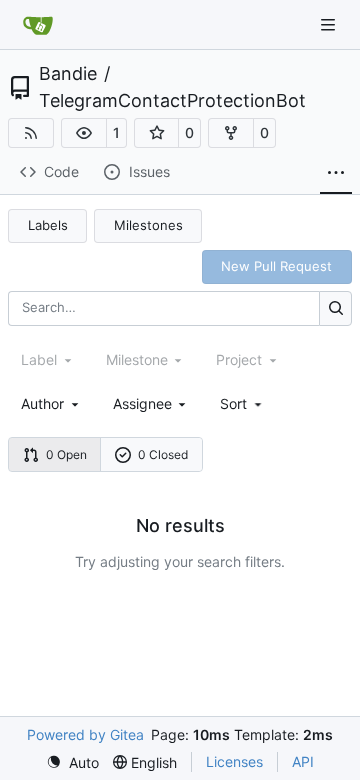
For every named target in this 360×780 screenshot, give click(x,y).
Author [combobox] (42, 403)
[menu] (242, 403)
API (303, 761)
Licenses (234, 761)
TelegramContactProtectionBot (172, 101)
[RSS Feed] (31, 133)
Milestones (148, 225)
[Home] (38, 25)
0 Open (66, 454)
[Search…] (335, 308)
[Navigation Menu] (330, 24)
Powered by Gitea (85, 734)
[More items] (336, 173)
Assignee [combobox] (142, 403)
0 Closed (163, 454)
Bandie (68, 74)
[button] (84, 133)
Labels (48, 225)
